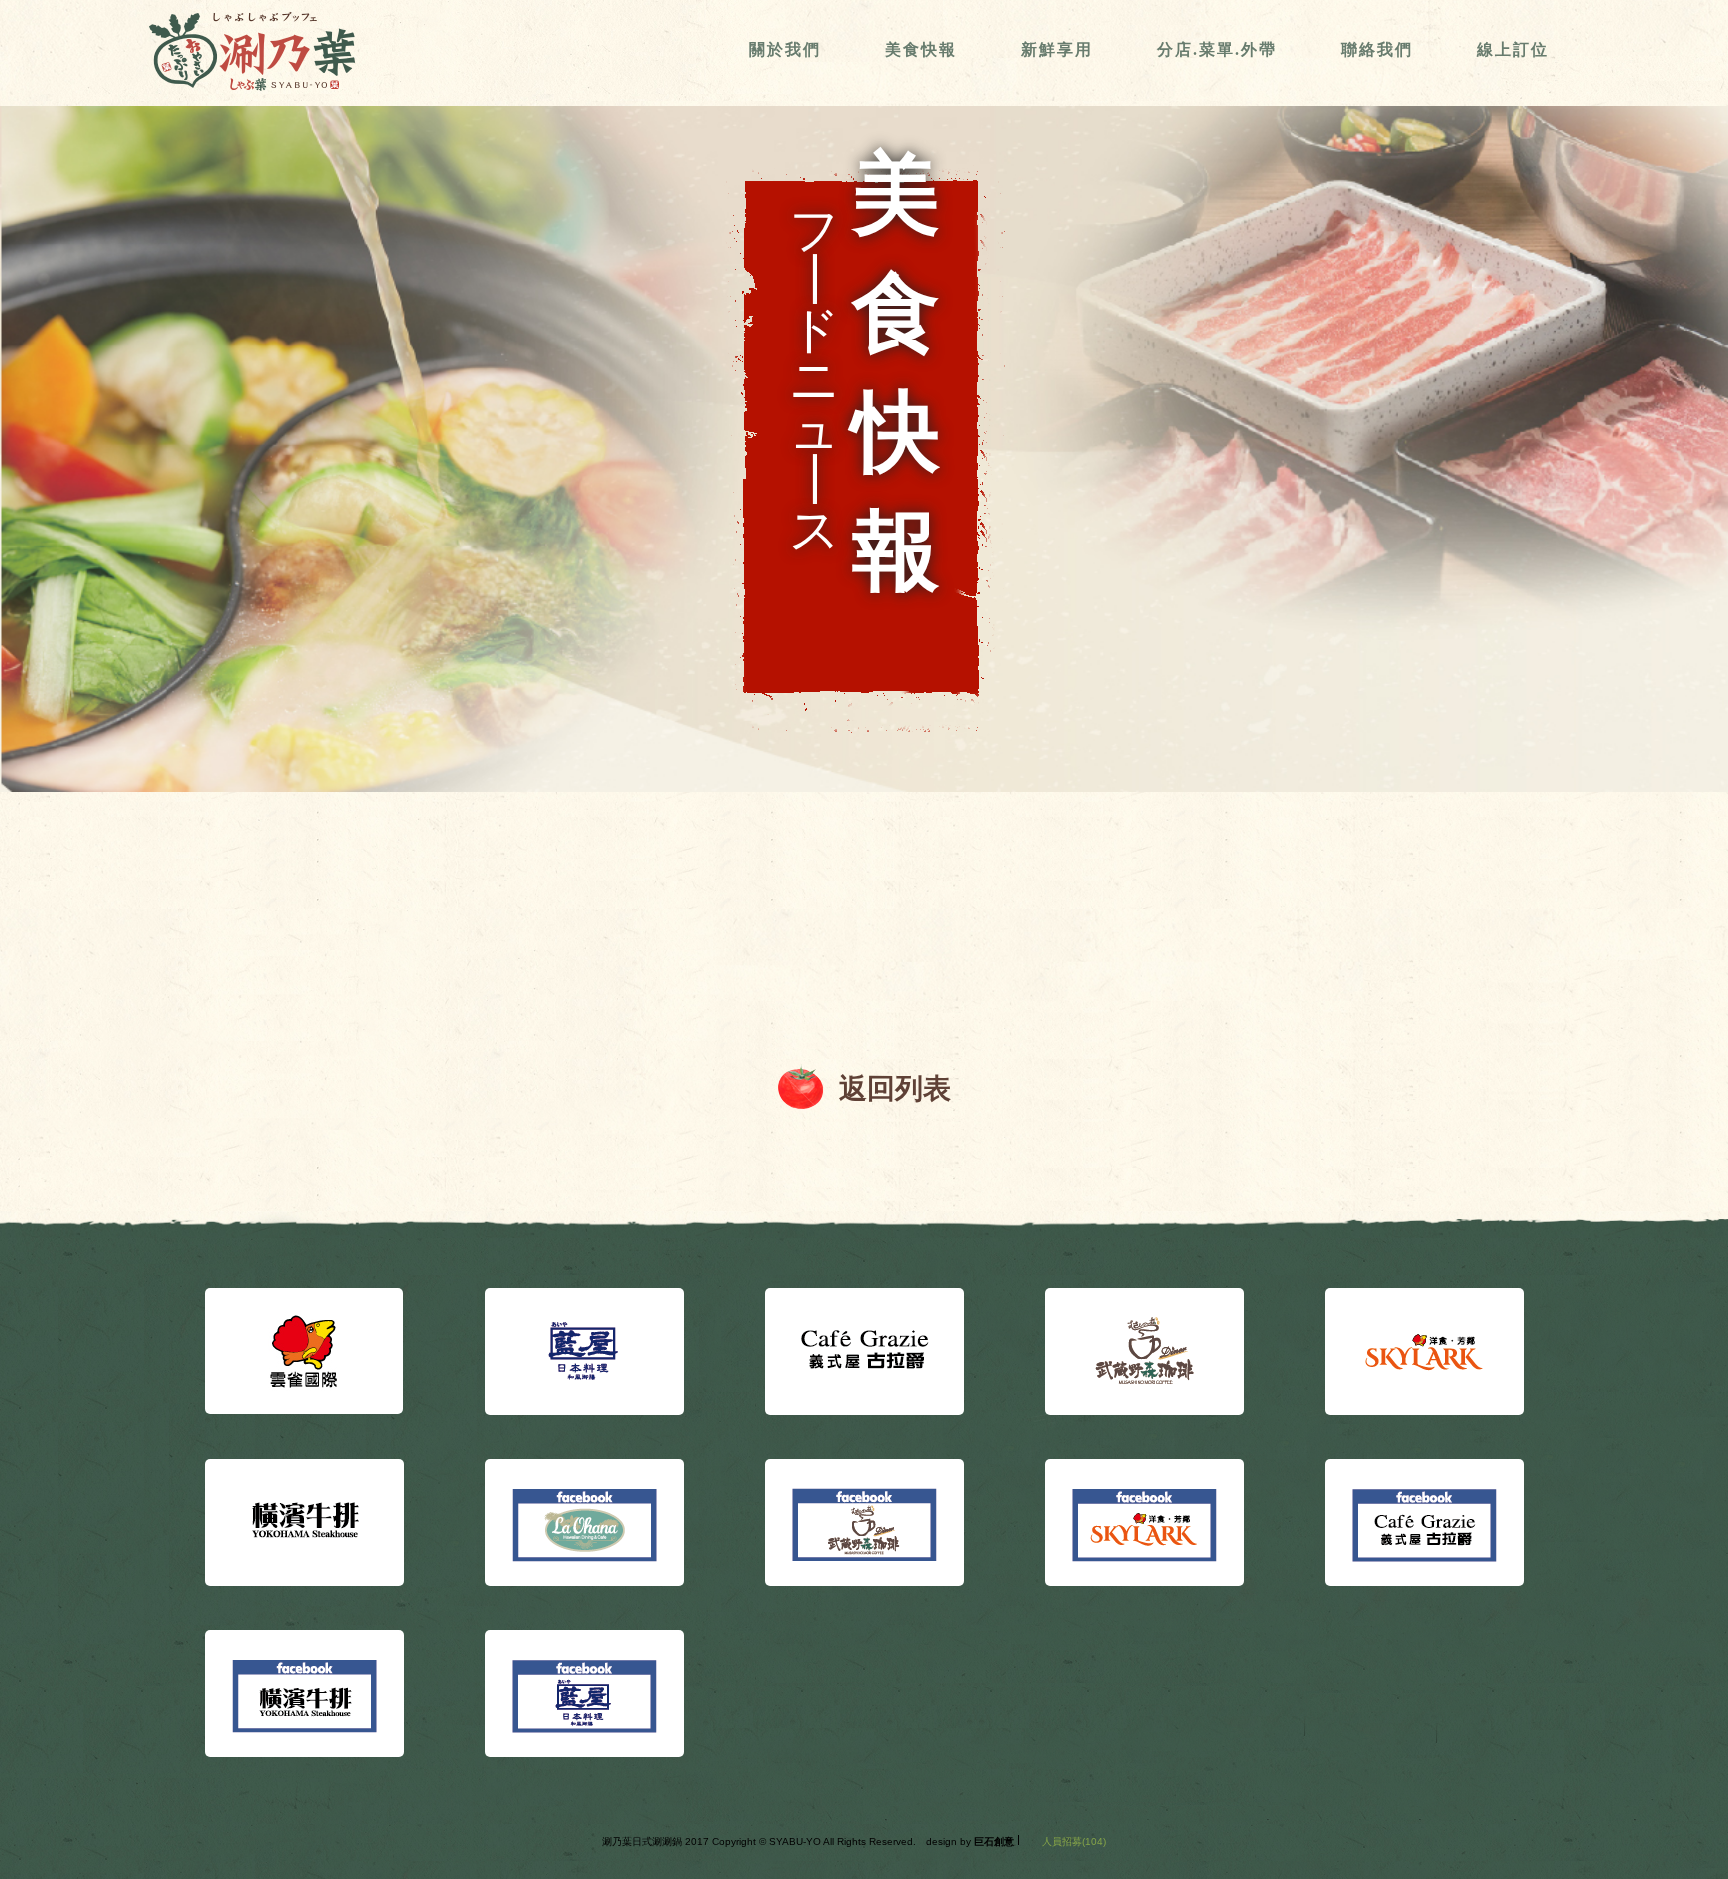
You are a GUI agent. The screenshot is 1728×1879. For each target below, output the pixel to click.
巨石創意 (994, 1841)
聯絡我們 (1377, 49)
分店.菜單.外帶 (1217, 49)
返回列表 (895, 1088)
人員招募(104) (1074, 1841)
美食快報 (921, 49)
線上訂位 (1513, 49)
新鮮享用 (1057, 49)
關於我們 (785, 49)
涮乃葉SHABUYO (252, 51)
